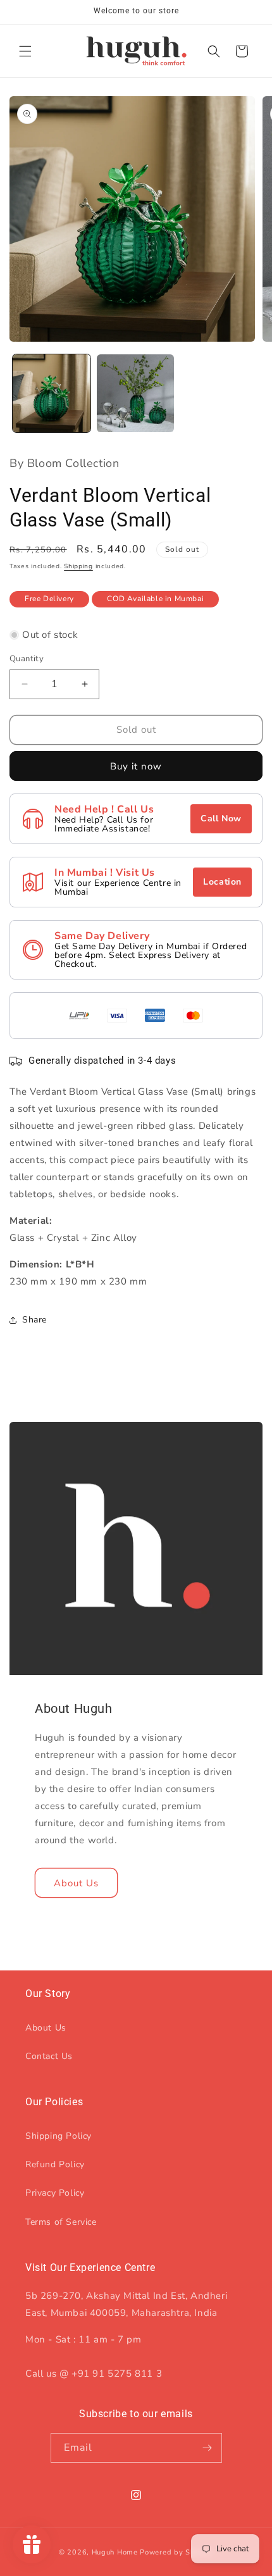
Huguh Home (115, 2552)
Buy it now (136, 766)
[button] (25, 51)
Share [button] (34, 1320)
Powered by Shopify (176, 2552)
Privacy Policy (55, 2193)
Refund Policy (55, 2164)
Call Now (221, 818)
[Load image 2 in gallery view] (136, 393)
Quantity (27, 659)
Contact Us (49, 2056)
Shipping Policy (59, 2136)
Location (222, 882)
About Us (76, 1882)
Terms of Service (61, 2222)
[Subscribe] (207, 2448)
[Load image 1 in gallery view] (52, 393)
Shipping (78, 566)
